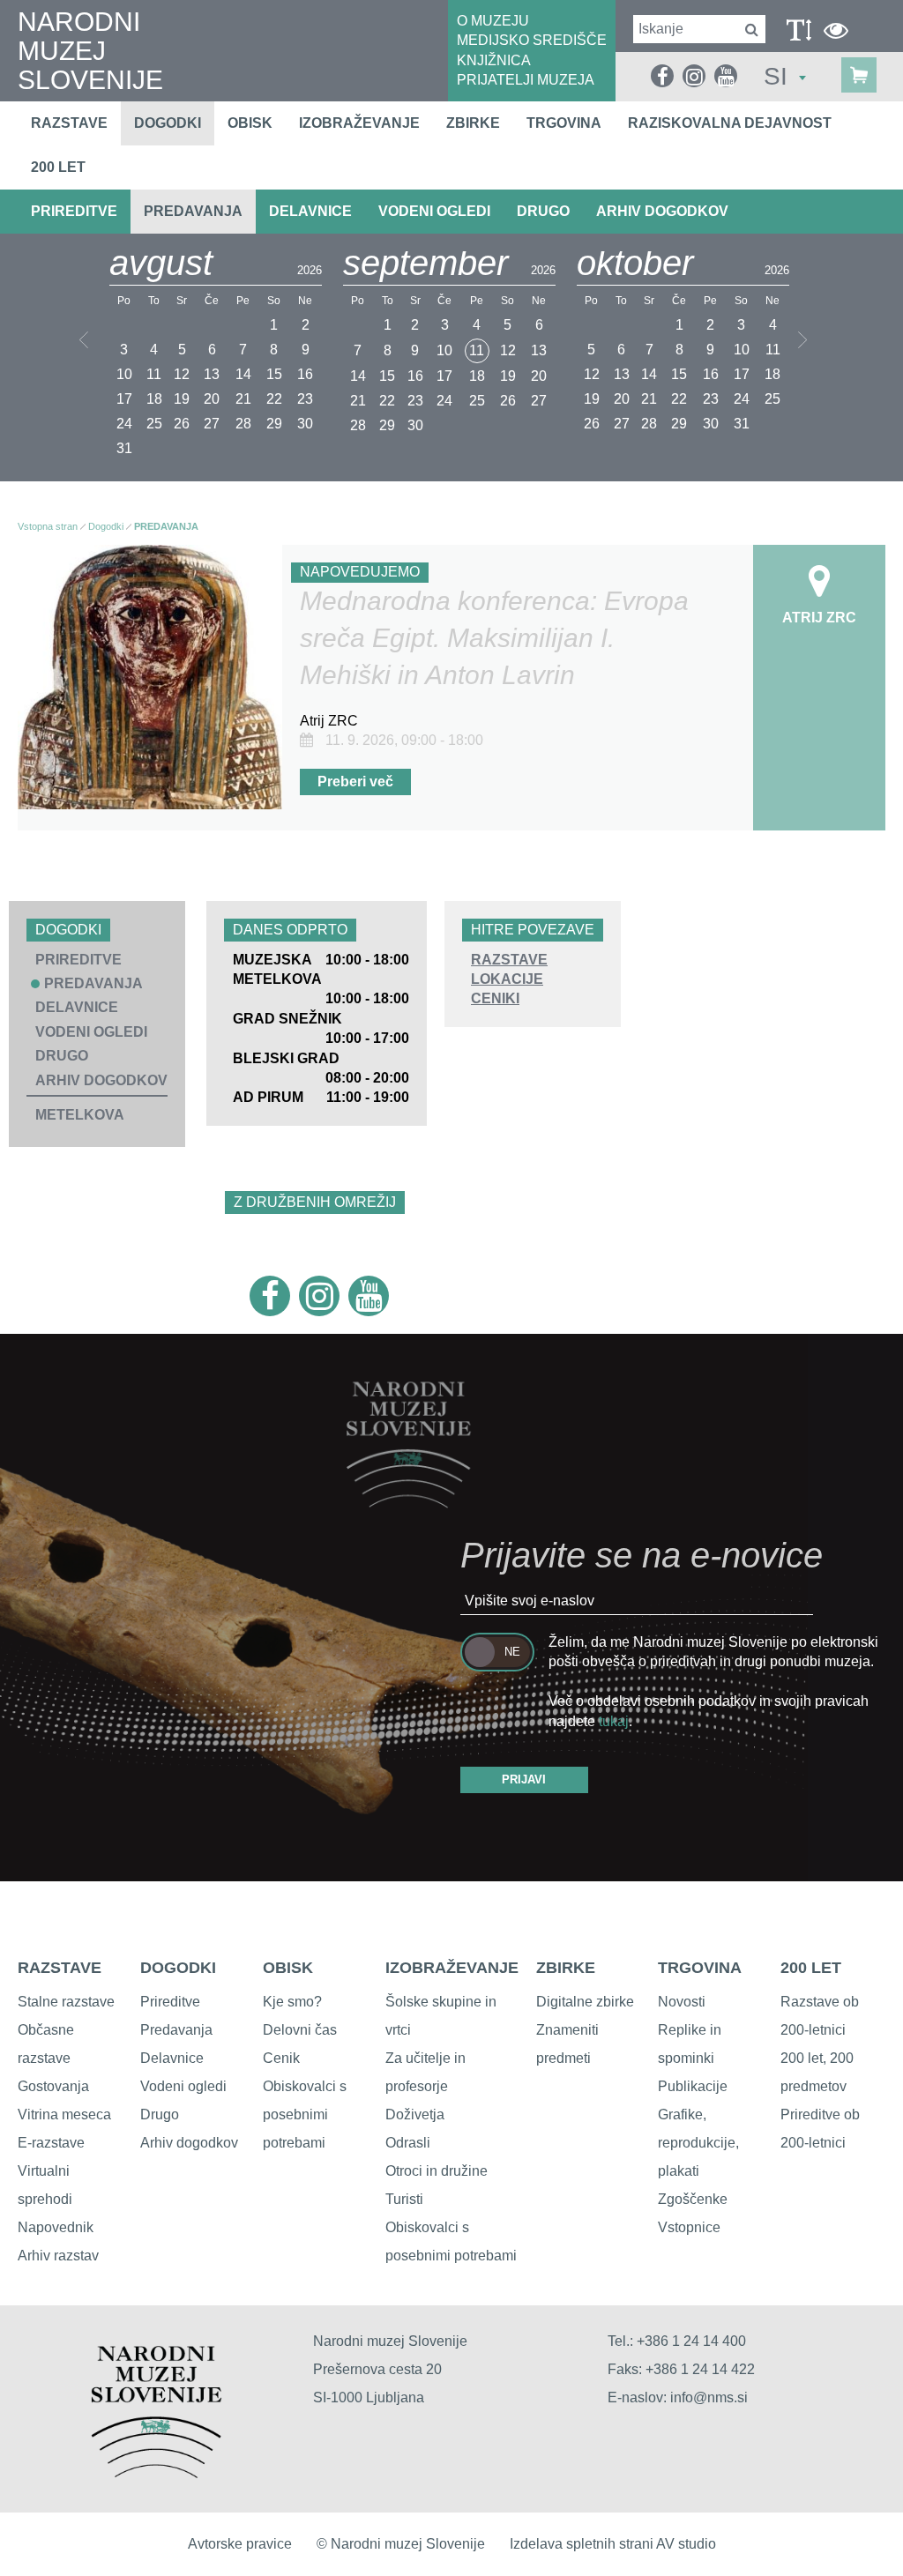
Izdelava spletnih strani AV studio (613, 2544)
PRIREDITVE (74, 211)
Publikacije (693, 2086)
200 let (58, 167)
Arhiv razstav (58, 2256)
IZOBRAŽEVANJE (452, 1968)
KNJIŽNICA (494, 60)
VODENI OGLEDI (434, 211)
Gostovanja (53, 2086)
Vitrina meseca (64, 2114)
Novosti (682, 2002)
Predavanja (176, 2030)
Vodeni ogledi (183, 2086)
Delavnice (172, 2058)
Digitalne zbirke (585, 2002)
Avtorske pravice (240, 2544)
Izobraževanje (359, 123)
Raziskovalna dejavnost (730, 123)
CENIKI (495, 998)
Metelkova (80, 1115)
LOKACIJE (507, 979)
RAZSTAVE (509, 960)
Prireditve (170, 2002)
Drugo (160, 2114)
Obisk (250, 123)
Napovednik (56, 2227)
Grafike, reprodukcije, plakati (698, 2143)
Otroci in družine (437, 2171)
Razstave (69, 123)
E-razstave (51, 2143)
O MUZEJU (493, 21)
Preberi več (355, 782)
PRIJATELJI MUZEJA (526, 80)
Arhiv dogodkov (662, 211)
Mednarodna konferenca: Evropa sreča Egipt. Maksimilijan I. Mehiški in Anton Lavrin (494, 638)
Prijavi (524, 1779)
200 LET (811, 1968)
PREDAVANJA (193, 211)
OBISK (288, 1968)
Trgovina (564, 123)
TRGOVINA (700, 1968)
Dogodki (168, 123)
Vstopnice (689, 2227)
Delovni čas (300, 2030)
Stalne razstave (66, 2002)
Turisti (404, 2199)
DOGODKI (178, 1968)
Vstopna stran (48, 526)
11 (477, 350)
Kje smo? (292, 2002)
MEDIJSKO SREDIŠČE (532, 40)
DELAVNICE (310, 211)
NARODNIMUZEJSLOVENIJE (90, 51)
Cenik (281, 2058)
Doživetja (415, 2114)
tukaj (614, 1721)
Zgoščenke (693, 2199)
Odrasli (408, 2143)
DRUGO (543, 211)
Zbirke (473, 123)
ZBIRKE (566, 1968)
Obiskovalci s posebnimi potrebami (305, 2114)
